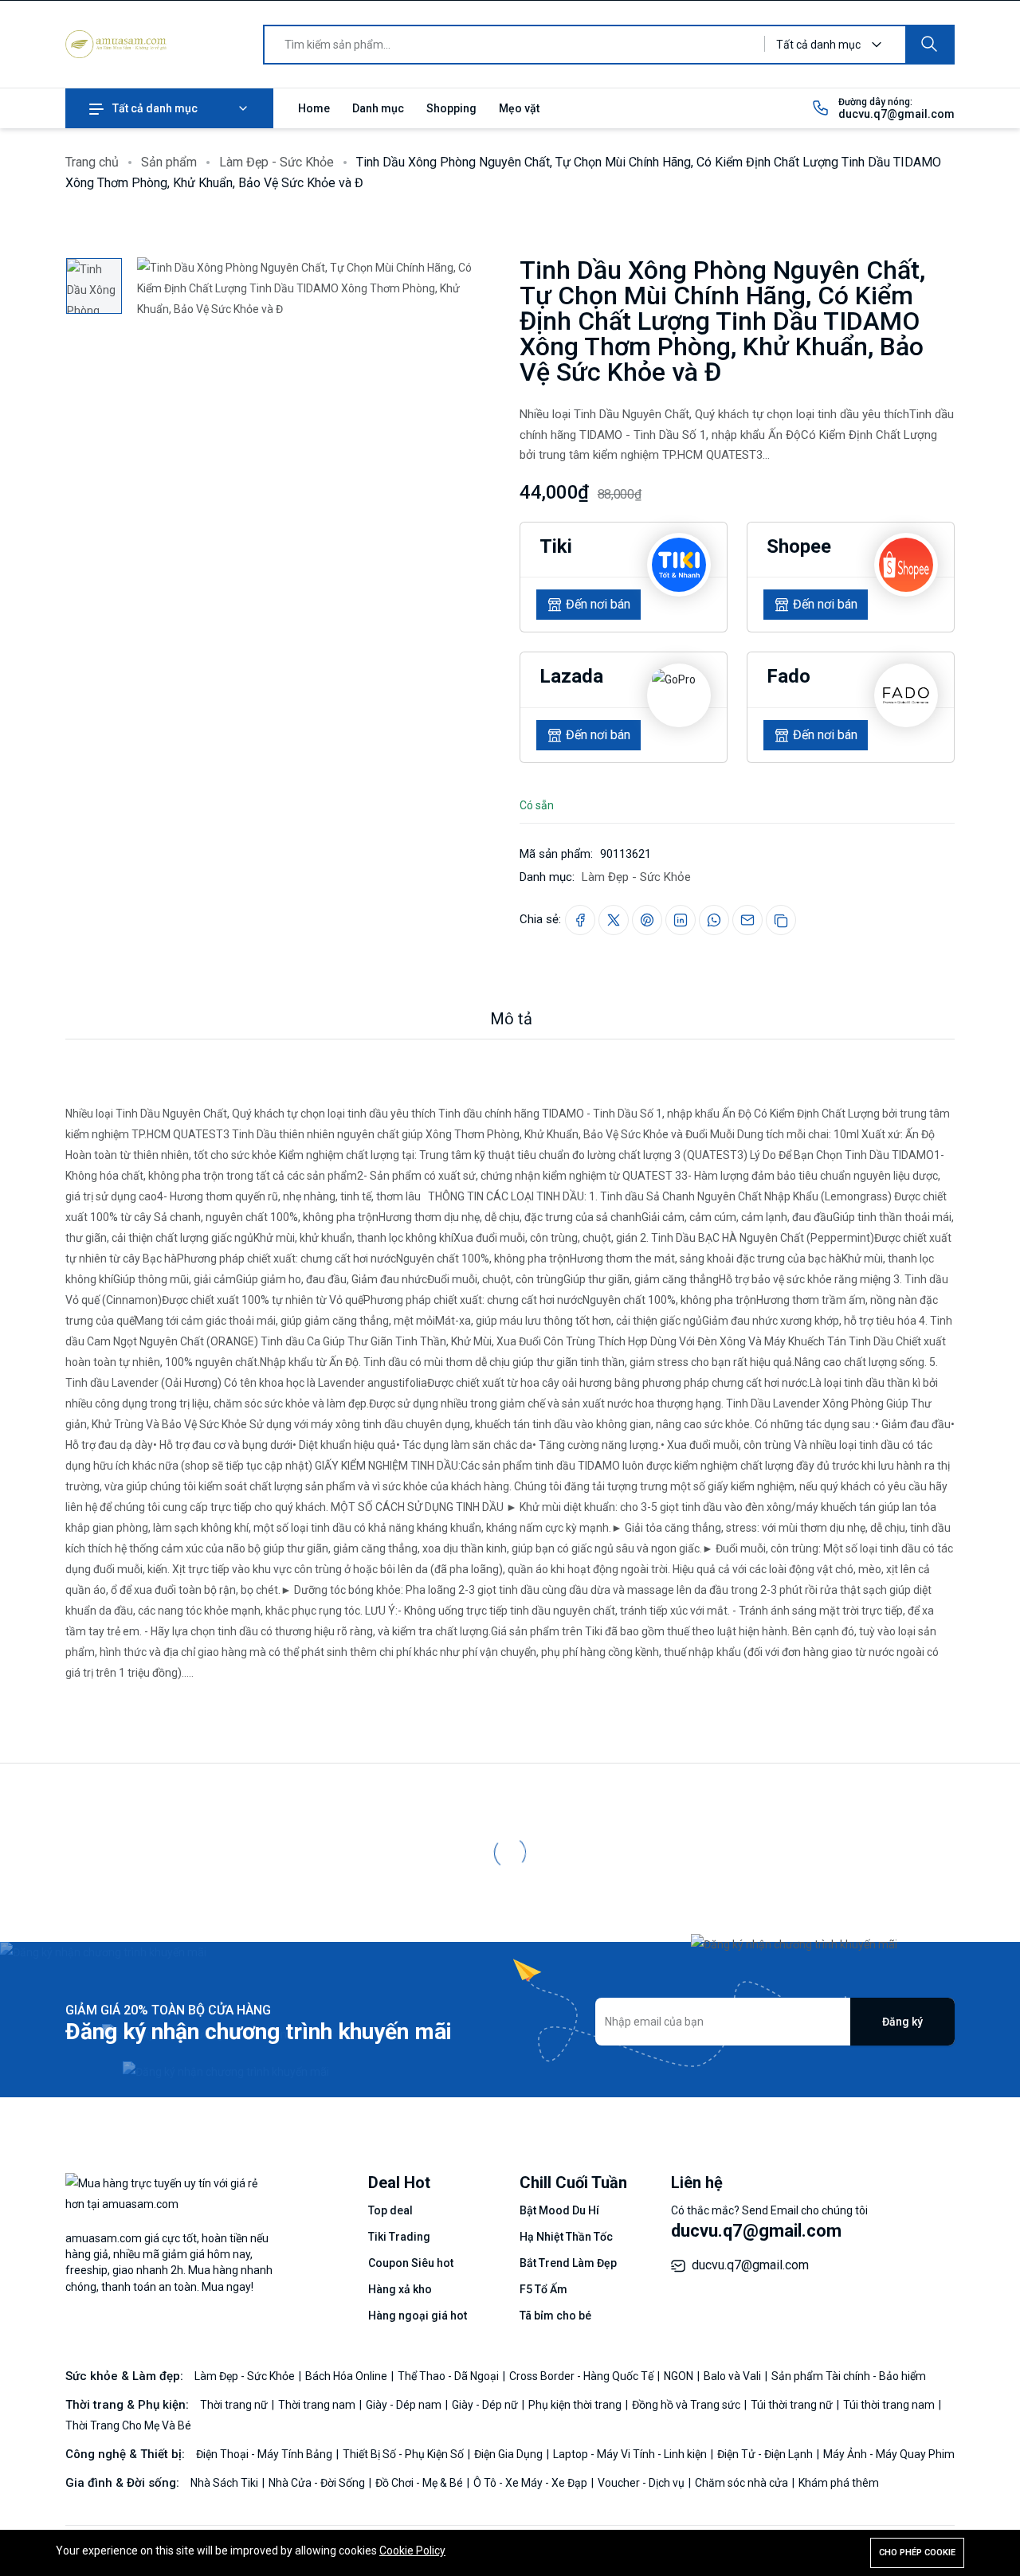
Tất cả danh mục (155, 108)
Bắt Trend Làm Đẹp (568, 2263)
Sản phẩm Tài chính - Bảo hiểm (849, 2376)
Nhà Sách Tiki (226, 2483)
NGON (680, 2376)
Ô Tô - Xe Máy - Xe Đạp (532, 2483)
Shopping (451, 108)
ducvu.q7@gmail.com (896, 114)
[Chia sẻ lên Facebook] (580, 920)
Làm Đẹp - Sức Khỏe (277, 162)
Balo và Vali (734, 2376)
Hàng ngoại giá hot (418, 2316)
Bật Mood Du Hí (559, 2210)
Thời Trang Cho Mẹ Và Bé (128, 2425)
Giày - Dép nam (405, 2405)
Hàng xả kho (400, 2289)
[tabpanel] (510, 1361)
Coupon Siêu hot (411, 2263)
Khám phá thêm (839, 2483)
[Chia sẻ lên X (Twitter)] (614, 920)
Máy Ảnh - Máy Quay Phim (889, 2454)
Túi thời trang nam (890, 2405)
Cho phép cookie (917, 2553)
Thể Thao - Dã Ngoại (449, 2376)
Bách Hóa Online (347, 2376)
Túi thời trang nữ (793, 2405)
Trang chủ (92, 162)
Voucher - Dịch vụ (642, 2483)
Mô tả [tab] (511, 1019)
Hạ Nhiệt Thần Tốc (566, 2237)
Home (314, 108)
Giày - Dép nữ (486, 2405)
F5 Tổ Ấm (543, 2289)
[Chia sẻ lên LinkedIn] (681, 920)
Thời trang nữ (235, 2405)
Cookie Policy (412, 2551)
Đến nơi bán (598, 604)
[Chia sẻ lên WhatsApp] (714, 920)
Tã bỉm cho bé (555, 2316)
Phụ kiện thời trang (576, 2405)
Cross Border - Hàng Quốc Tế (583, 2376)
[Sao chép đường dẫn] (781, 920)
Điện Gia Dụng (510, 2454)
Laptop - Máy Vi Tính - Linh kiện (631, 2454)
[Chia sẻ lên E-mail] (747, 920)
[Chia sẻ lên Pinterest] (647, 920)
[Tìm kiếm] (929, 45)
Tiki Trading (399, 2237)
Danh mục (378, 108)
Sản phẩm (169, 162)
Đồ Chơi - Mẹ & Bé (420, 2483)
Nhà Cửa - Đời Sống (318, 2483)
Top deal (390, 2210)
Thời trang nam (318, 2405)
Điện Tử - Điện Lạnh (766, 2454)
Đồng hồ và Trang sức (687, 2405)
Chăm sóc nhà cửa (743, 2483)
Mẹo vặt (519, 108)
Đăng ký (902, 2022)
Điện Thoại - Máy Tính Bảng (265, 2454)
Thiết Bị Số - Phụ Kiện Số (404, 2454)
